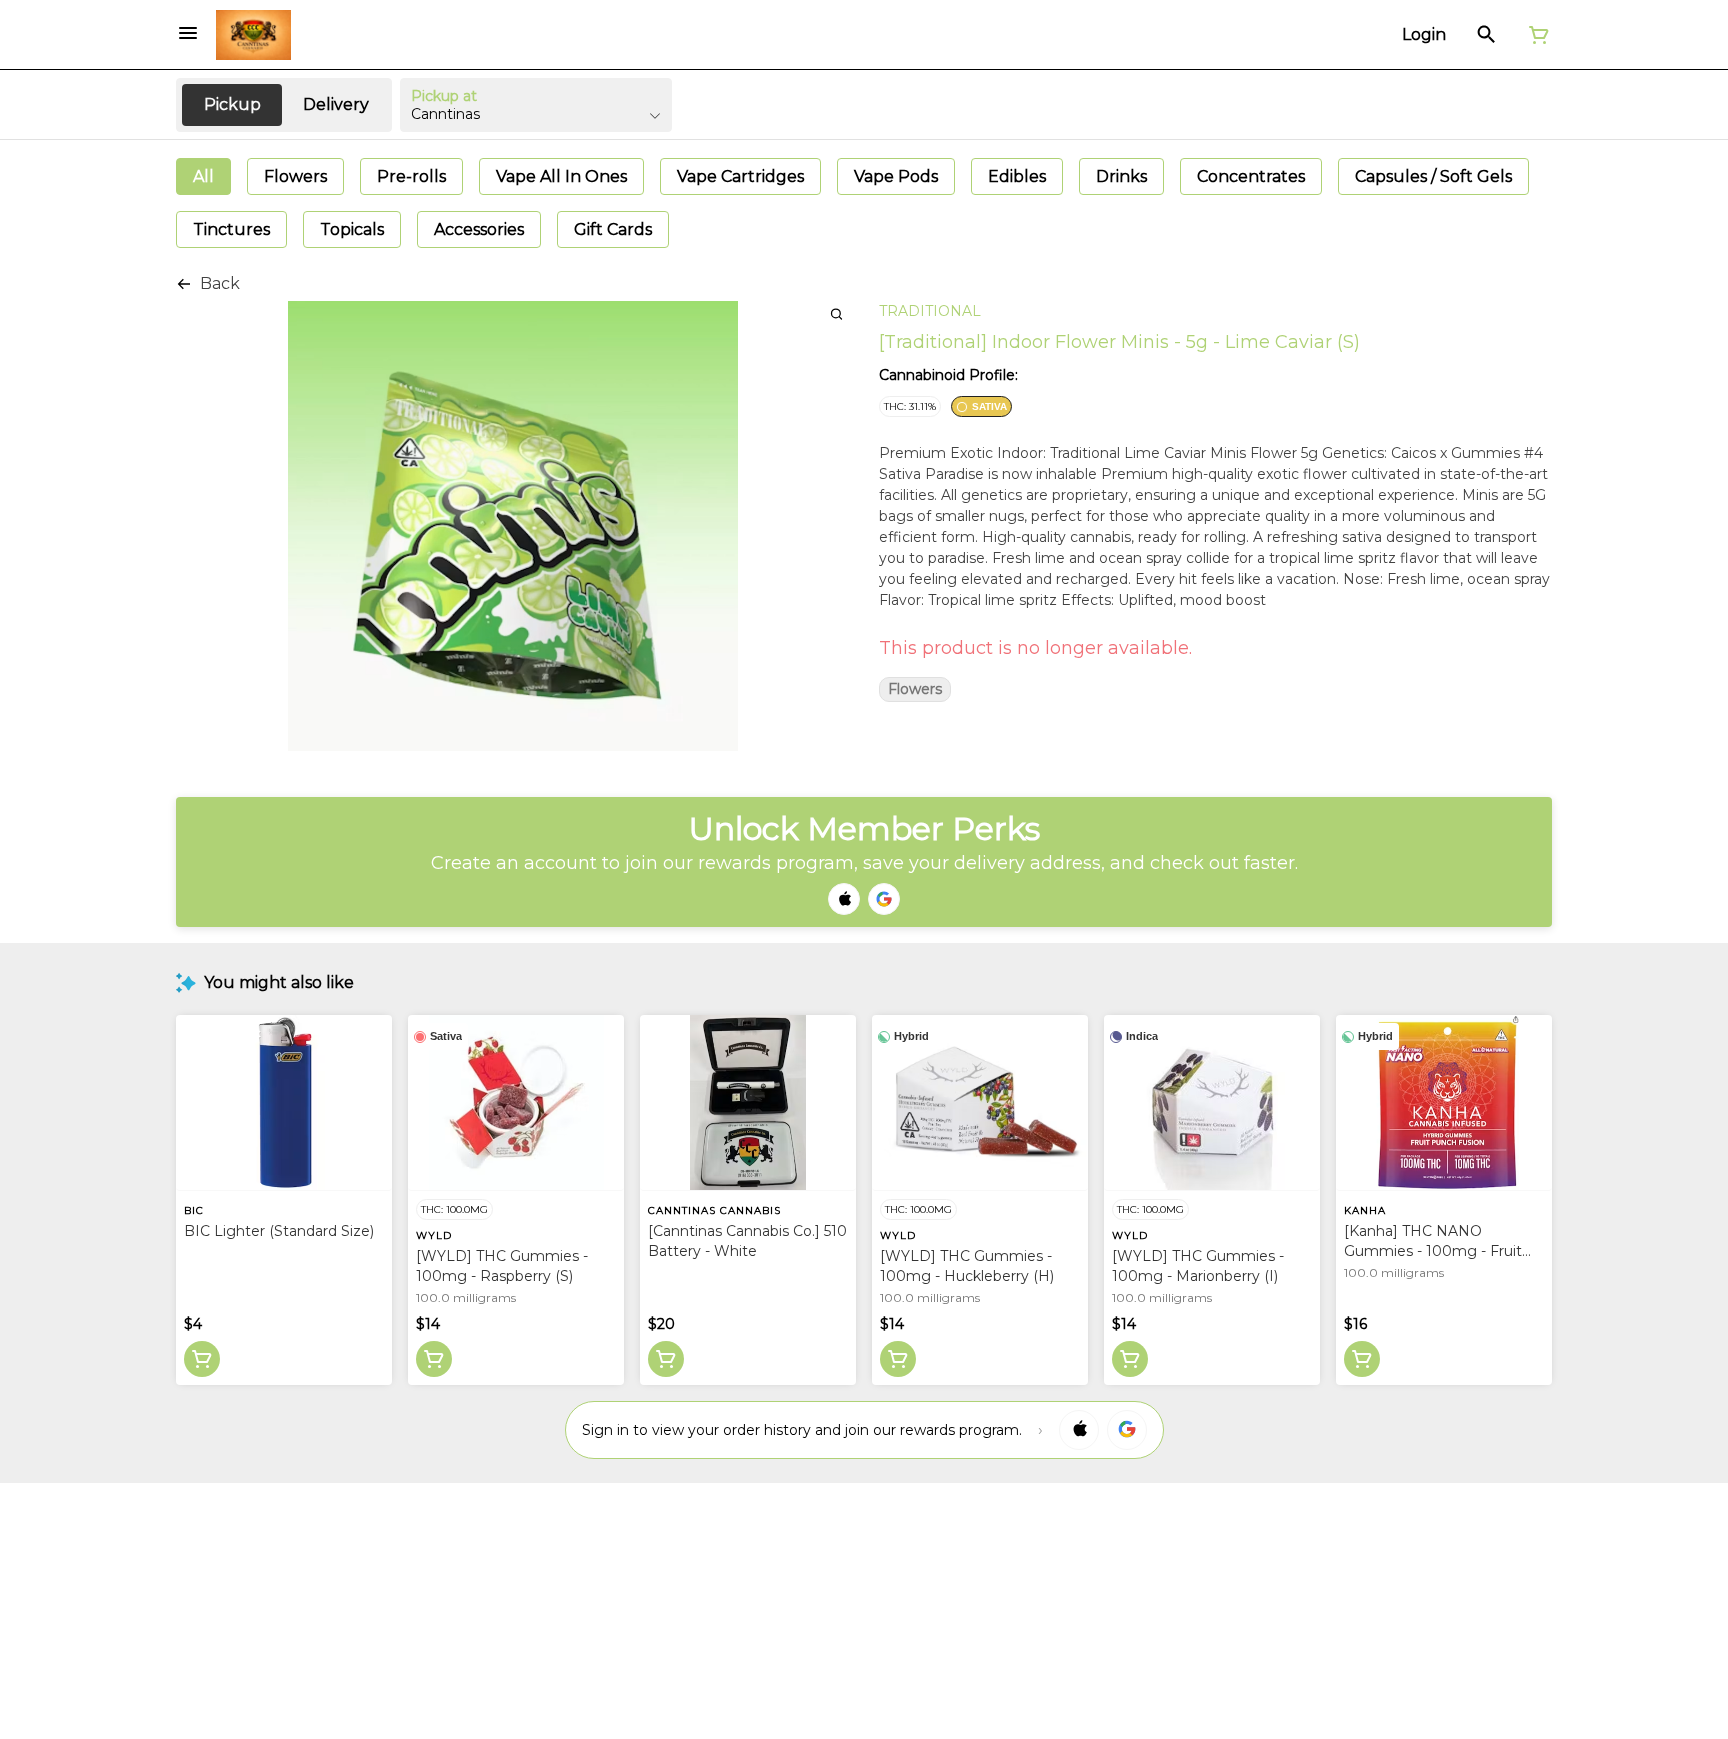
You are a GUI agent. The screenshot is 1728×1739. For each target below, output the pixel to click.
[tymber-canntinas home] (253, 35)
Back (220, 283)
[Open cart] (1535, 35)
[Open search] (1486, 35)
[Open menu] (188, 33)
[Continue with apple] (844, 899)
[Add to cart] (202, 1359)
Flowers (915, 689)
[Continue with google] (884, 899)
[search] (836, 313)
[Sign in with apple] (1079, 1430)
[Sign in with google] (1127, 1430)
